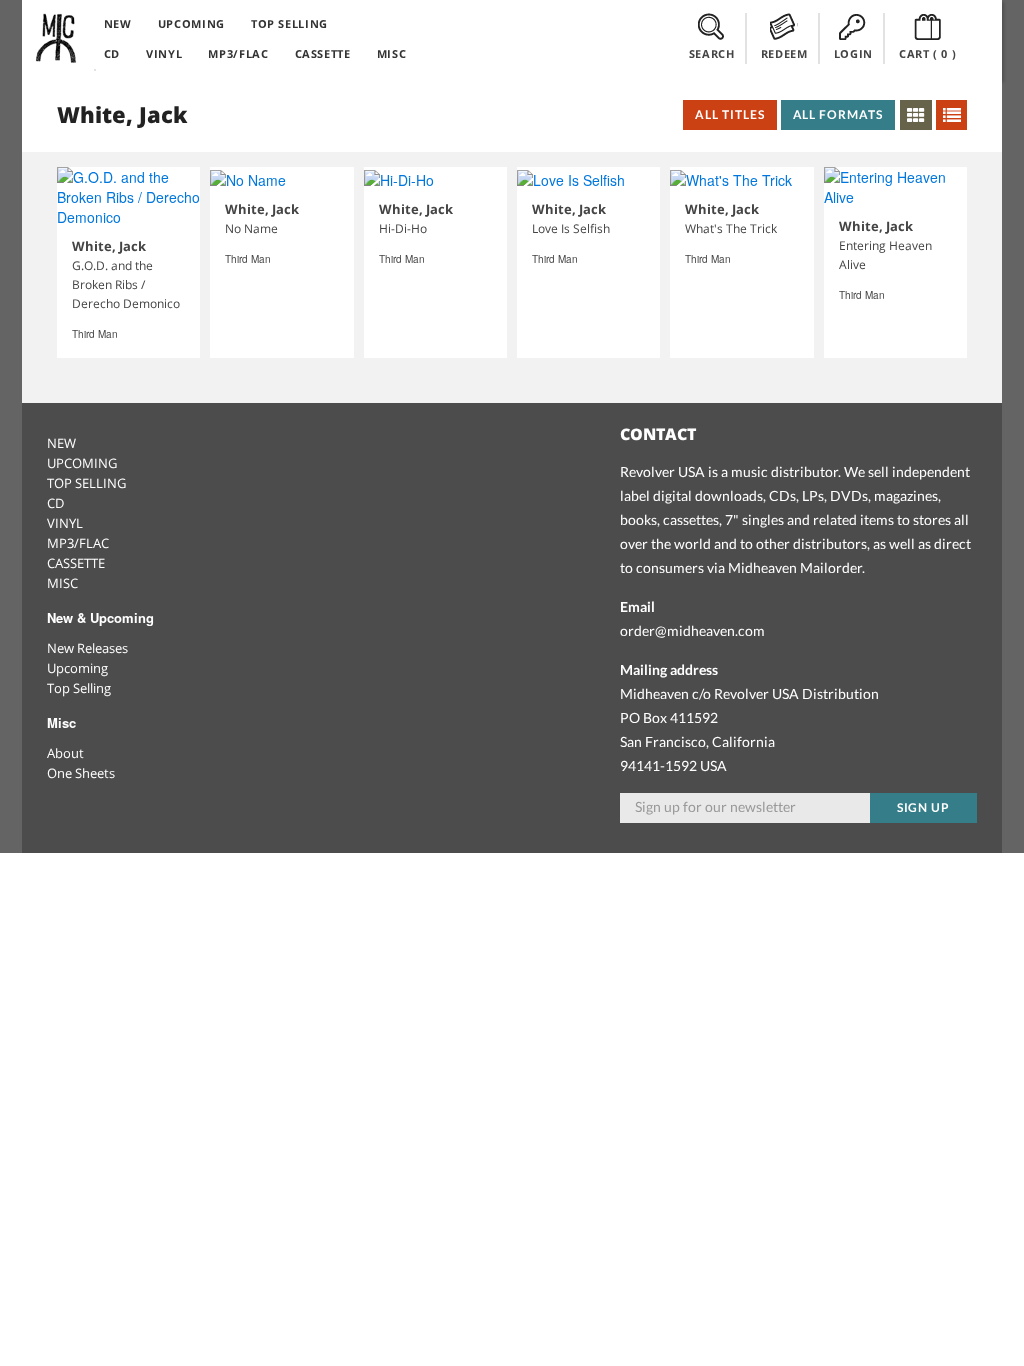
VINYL (164, 53)
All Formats (838, 114)
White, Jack (109, 246)
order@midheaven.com (692, 630)
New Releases (87, 648)
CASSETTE (323, 53)
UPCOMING (191, 23)
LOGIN (853, 53)
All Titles (730, 114)
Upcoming (77, 668)
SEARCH (712, 53)
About (65, 753)
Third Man (95, 334)
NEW (118, 23)
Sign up (924, 807)
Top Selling (79, 688)
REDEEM (784, 53)
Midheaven (57, 38)
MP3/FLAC (238, 53)
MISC (392, 53)
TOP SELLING (289, 23)
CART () (928, 53)
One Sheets (81, 773)
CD (112, 53)
